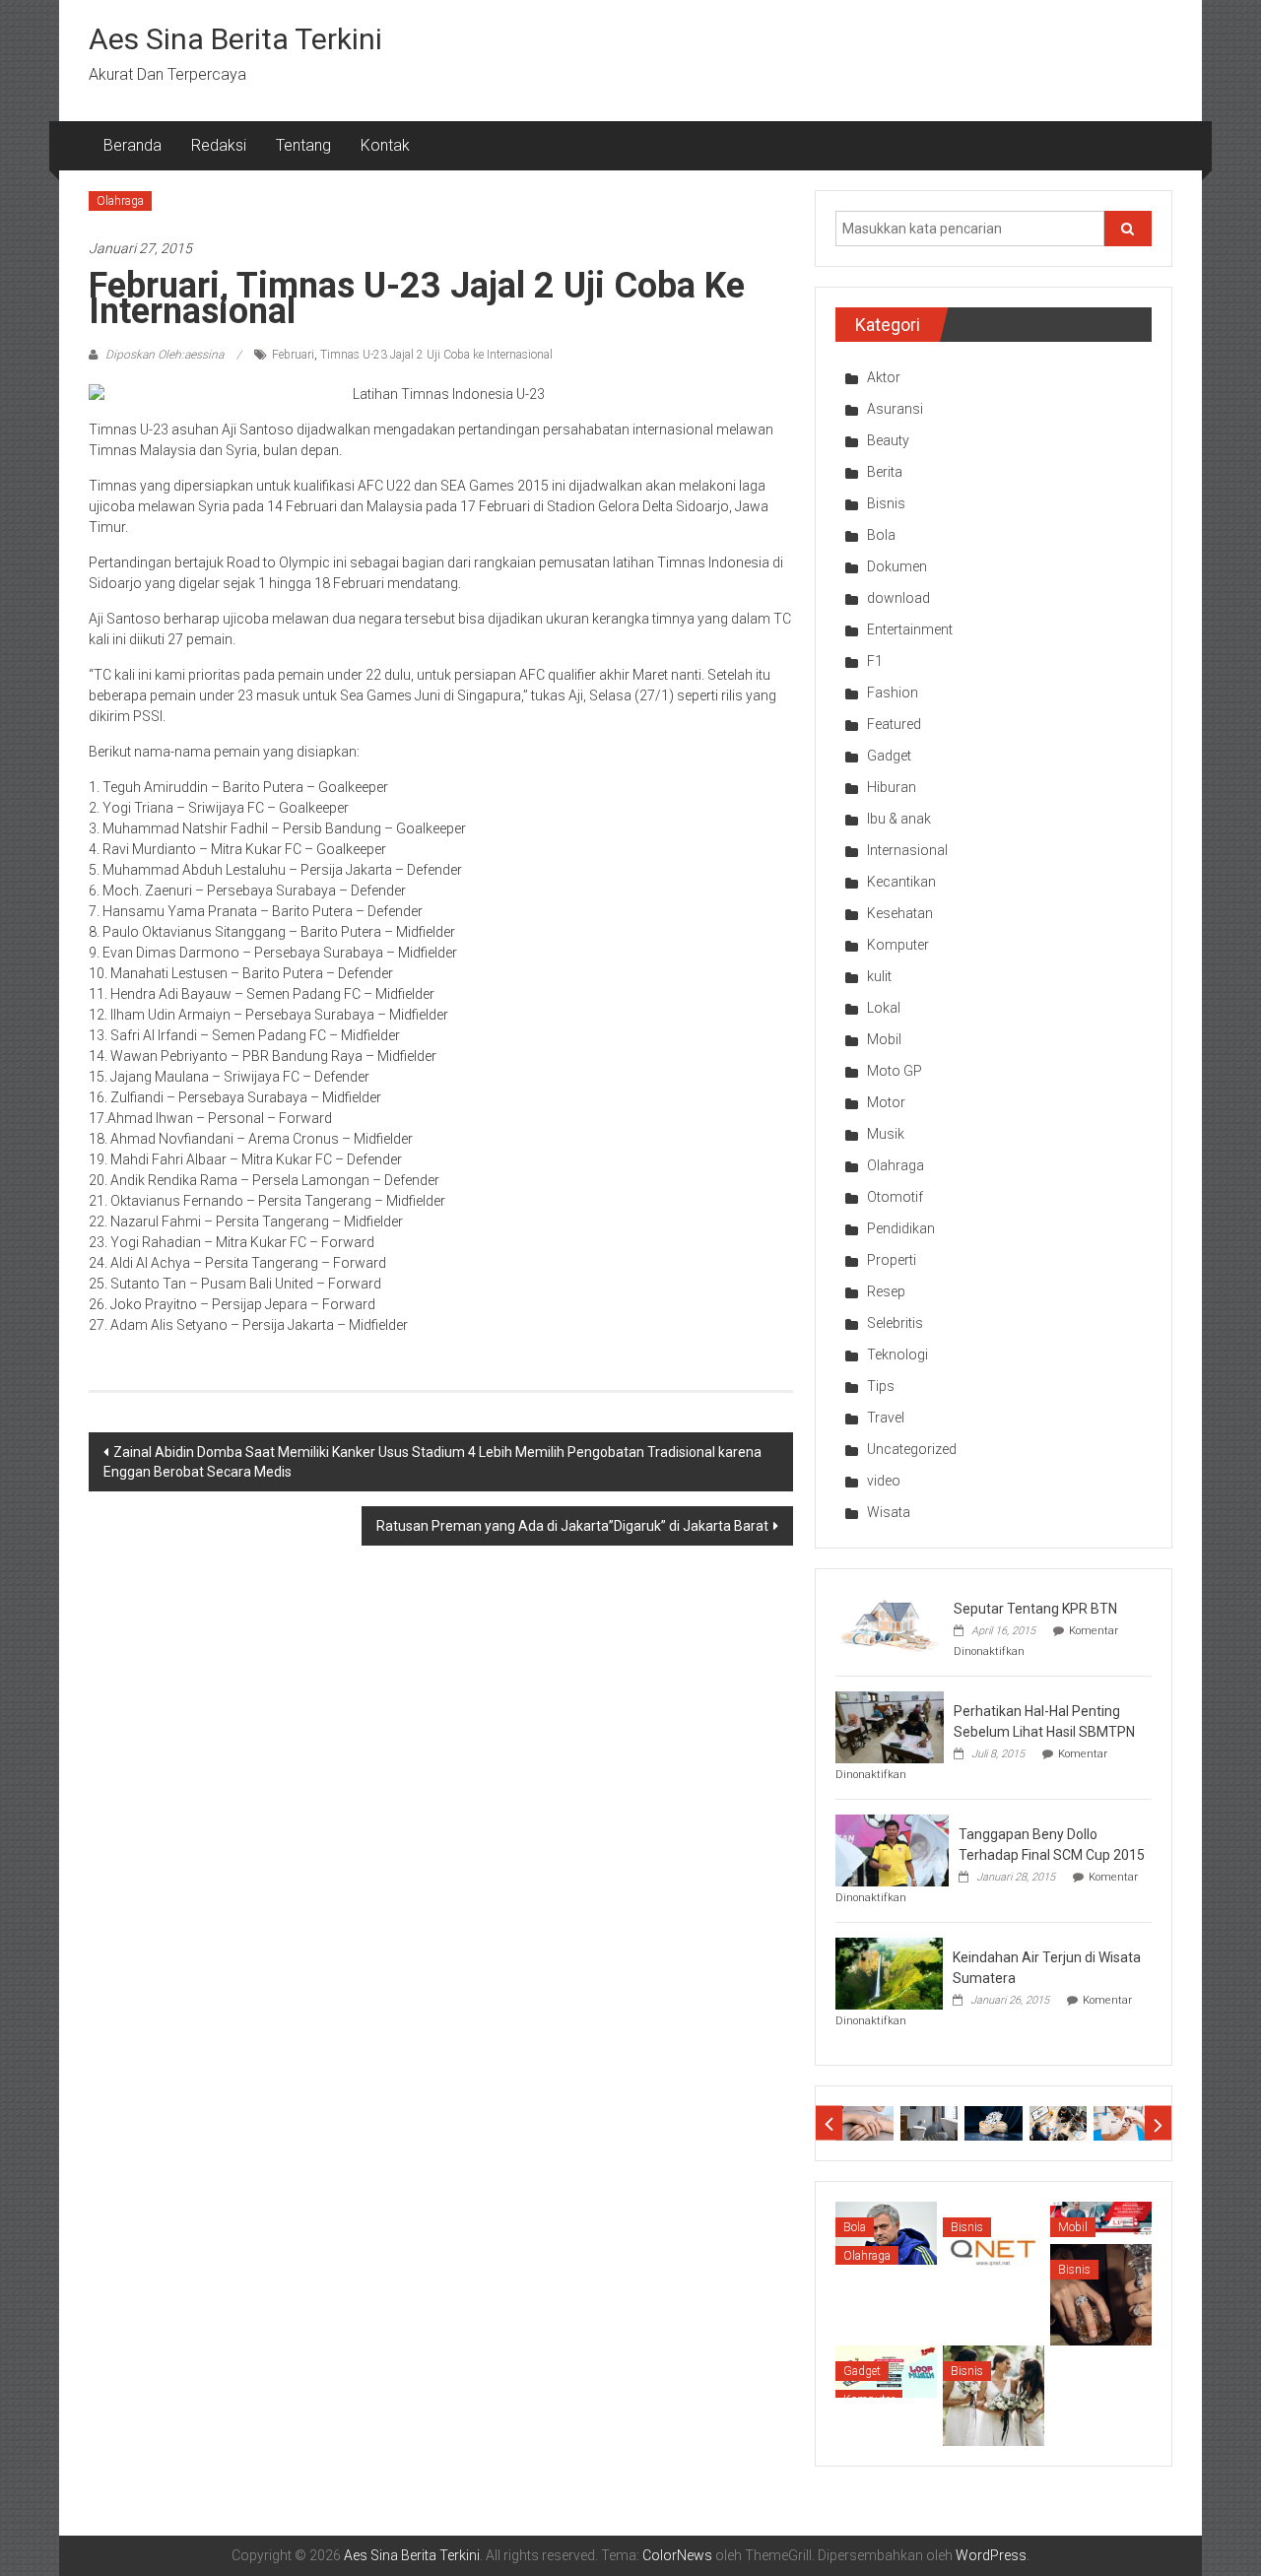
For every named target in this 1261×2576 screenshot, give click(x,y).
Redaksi (219, 145)
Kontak (385, 145)
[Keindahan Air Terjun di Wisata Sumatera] (889, 1972)
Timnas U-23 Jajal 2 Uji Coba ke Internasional (436, 355)
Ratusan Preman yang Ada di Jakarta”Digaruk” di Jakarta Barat (572, 1526)
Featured (894, 724)
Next (1158, 2123)
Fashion (893, 693)
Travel (886, 1418)
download (898, 598)
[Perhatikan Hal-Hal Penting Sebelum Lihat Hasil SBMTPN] (890, 1726)
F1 (875, 661)
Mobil (884, 1039)
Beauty (888, 440)
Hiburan (892, 787)
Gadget (889, 756)
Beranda (133, 145)
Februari (293, 355)
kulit (879, 976)
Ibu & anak (899, 819)
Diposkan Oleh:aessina (165, 355)
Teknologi (897, 1354)
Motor (886, 1102)
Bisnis (886, 503)
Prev (829, 2123)
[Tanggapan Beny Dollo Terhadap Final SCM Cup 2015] (892, 1849)
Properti (892, 1260)
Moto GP (895, 1071)
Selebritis (895, 1323)
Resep (886, 1291)
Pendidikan (901, 1228)
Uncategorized (912, 1449)
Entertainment (910, 629)
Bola (881, 535)
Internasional (907, 850)
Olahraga (120, 201)
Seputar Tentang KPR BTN (1035, 1609)
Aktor (884, 377)
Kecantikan (901, 882)
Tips (881, 1386)
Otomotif (895, 1197)
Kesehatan (900, 913)
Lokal (884, 1008)
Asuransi (895, 409)
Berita (885, 472)
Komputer (898, 945)
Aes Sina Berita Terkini (235, 39)
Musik (886, 1134)
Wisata (889, 1512)
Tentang (303, 145)
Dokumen (897, 566)
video (884, 1481)
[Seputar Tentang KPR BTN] (890, 1623)
